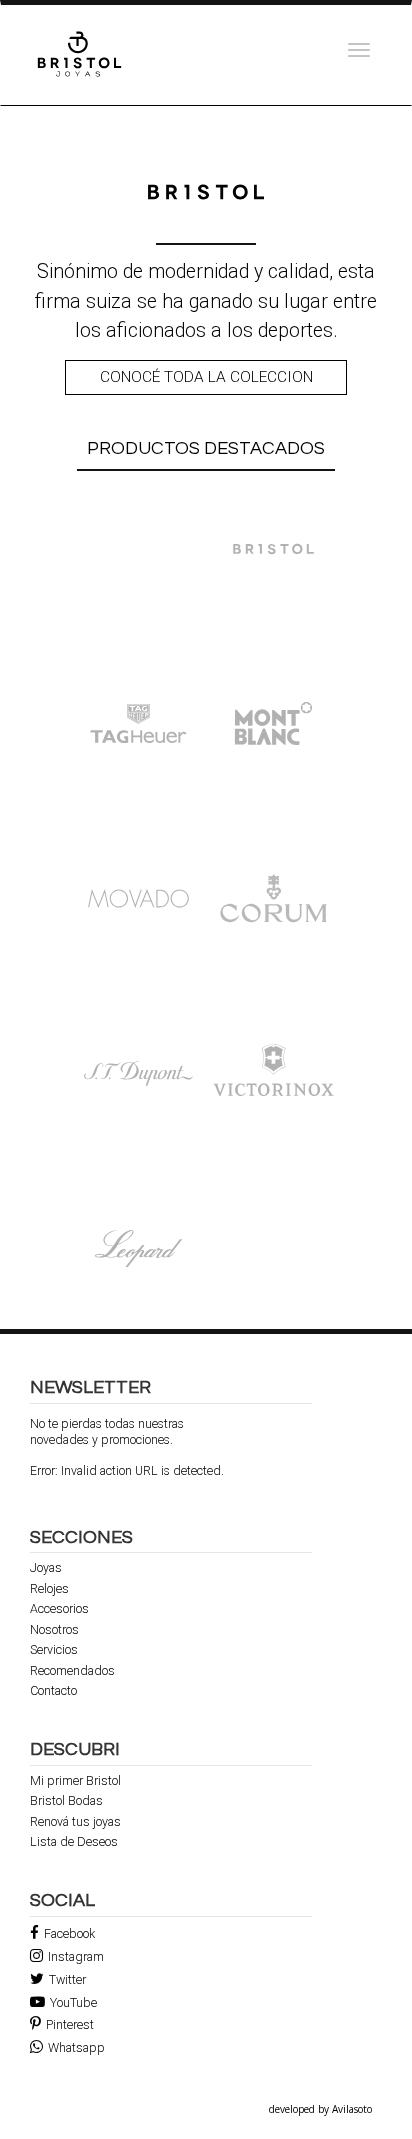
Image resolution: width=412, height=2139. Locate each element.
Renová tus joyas (75, 1822)
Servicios (54, 1650)
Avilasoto (352, 2109)
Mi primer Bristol (75, 1781)
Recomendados (72, 1671)
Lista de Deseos (74, 1842)
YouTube (73, 2002)
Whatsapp (76, 2047)
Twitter (67, 1979)
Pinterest (70, 2024)
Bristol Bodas (66, 1801)
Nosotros (54, 1630)
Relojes (49, 1589)
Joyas (46, 1568)
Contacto (53, 1691)
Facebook (69, 1933)
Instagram (76, 1956)
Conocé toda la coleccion (206, 377)
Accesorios (59, 1609)
